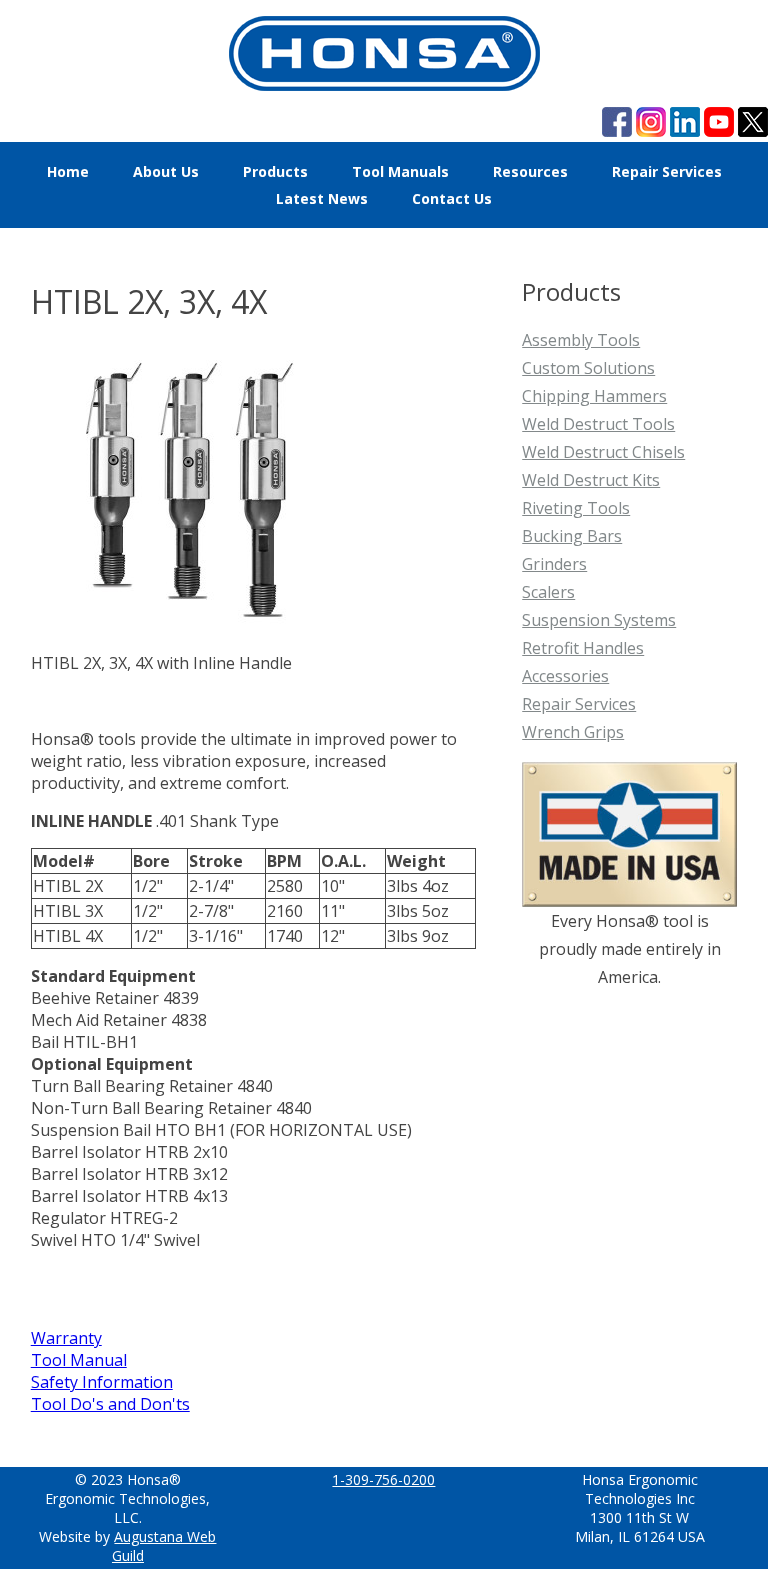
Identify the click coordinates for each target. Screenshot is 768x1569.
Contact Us (452, 198)
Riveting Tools (576, 508)
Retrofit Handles (583, 648)
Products (275, 171)
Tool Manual (79, 1360)
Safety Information (102, 1382)
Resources (530, 171)
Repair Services (667, 171)
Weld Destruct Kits (591, 480)
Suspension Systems (599, 620)
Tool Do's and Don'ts (110, 1404)
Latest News (322, 198)
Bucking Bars (572, 536)
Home (68, 171)
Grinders (554, 564)
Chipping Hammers (594, 396)
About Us (166, 171)
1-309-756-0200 (383, 1479)
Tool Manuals (400, 171)
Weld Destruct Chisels (603, 452)
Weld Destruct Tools (598, 424)
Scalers (548, 592)
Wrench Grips (573, 732)
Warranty (66, 1338)
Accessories (565, 676)
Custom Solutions (588, 368)
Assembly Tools (581, 340)
